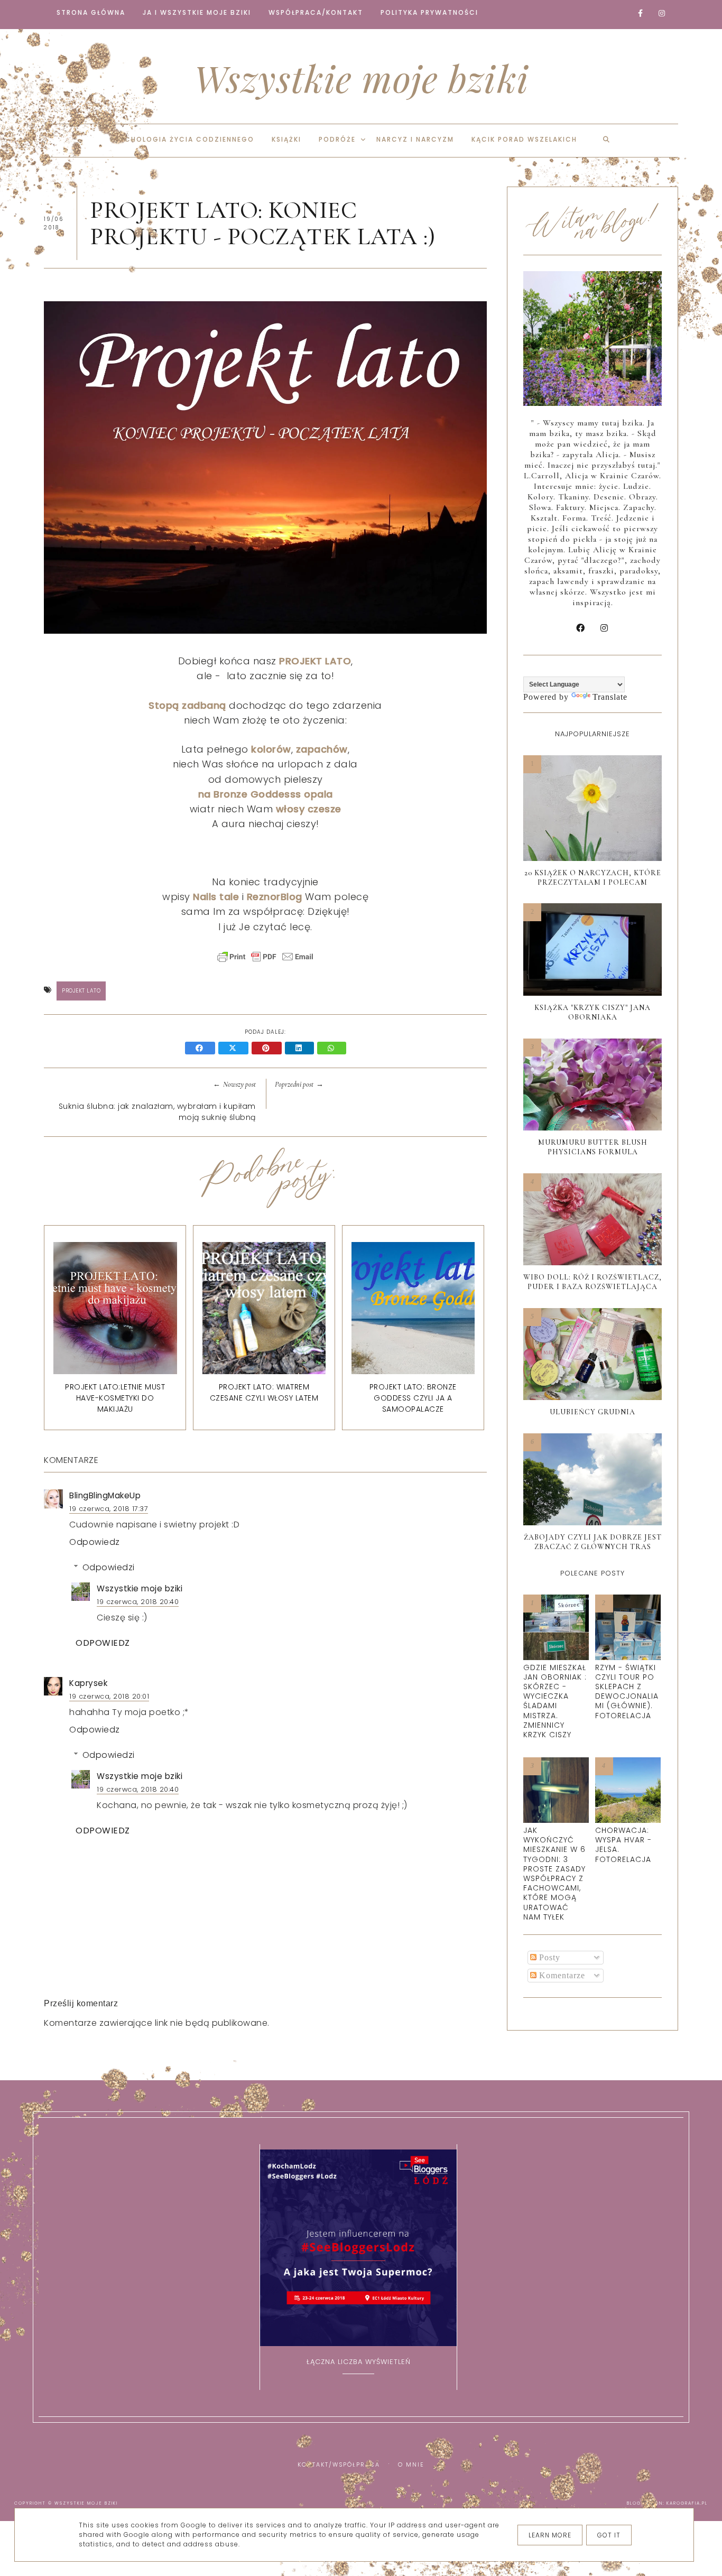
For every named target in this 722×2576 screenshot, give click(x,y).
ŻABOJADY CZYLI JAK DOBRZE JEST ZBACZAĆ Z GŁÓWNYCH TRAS (593, 1542)
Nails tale (216, 897)
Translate (610, 697)
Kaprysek (88, 1683)
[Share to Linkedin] (301, 1049)
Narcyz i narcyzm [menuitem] (415, 139)
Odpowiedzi (109, 1567)
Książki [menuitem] (286, 139)
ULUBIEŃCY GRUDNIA (593, 1412)
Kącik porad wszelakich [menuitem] (524, 139)
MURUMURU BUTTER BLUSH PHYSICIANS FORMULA (593, 1147)
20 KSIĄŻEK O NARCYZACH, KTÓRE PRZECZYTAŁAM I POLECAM (593, 878)
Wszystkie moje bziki (361, 78)
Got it (609, 2535)
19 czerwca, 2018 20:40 (138, 1602)
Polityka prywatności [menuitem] (429, 12)
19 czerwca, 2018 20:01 (109, 1696)
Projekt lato (81, 991)
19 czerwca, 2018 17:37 (109, 1509)
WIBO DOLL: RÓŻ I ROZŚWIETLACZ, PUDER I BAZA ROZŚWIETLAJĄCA (593, 1282)
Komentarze (561, 1975)
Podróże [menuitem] (337, 139)
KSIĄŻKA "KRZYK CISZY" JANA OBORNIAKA (593, 1012)
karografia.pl (687, 2503)
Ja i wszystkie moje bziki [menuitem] (197, 12)
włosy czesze (309, 809)
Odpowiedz (95, 1542)
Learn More (550, 2535)
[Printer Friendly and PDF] (265, 962)
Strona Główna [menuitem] (91, 12)
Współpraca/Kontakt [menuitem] (316, 12)
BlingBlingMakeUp (105, 1495)
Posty (548, 1957)
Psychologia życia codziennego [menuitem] (182, 139)
